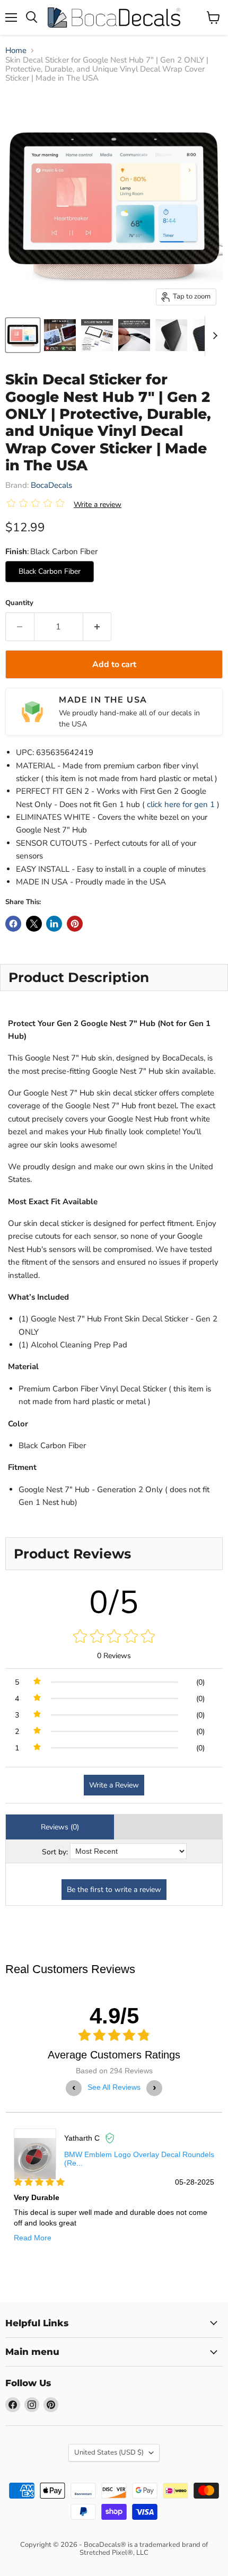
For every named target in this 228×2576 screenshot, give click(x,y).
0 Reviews (114, 1656)
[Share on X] (34, 924)
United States (109, 2452)
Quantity (19, 603)
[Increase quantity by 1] (98, 627)
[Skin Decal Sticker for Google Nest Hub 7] (60, 335)
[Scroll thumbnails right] (213, 336)
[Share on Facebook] (13, 924)
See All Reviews (114, 2087)
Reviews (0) (60, 1827)
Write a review (98, 505)
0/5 (114, 1602)
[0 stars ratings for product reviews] (114, 1637)
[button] (37, 504)
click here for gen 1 (181, 804)
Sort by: (55, 1852)
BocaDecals (51, 485)
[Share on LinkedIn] (54, 924)
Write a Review (114, 1785)
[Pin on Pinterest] (75, 924)
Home (16, 51)
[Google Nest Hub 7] (23, 335)
